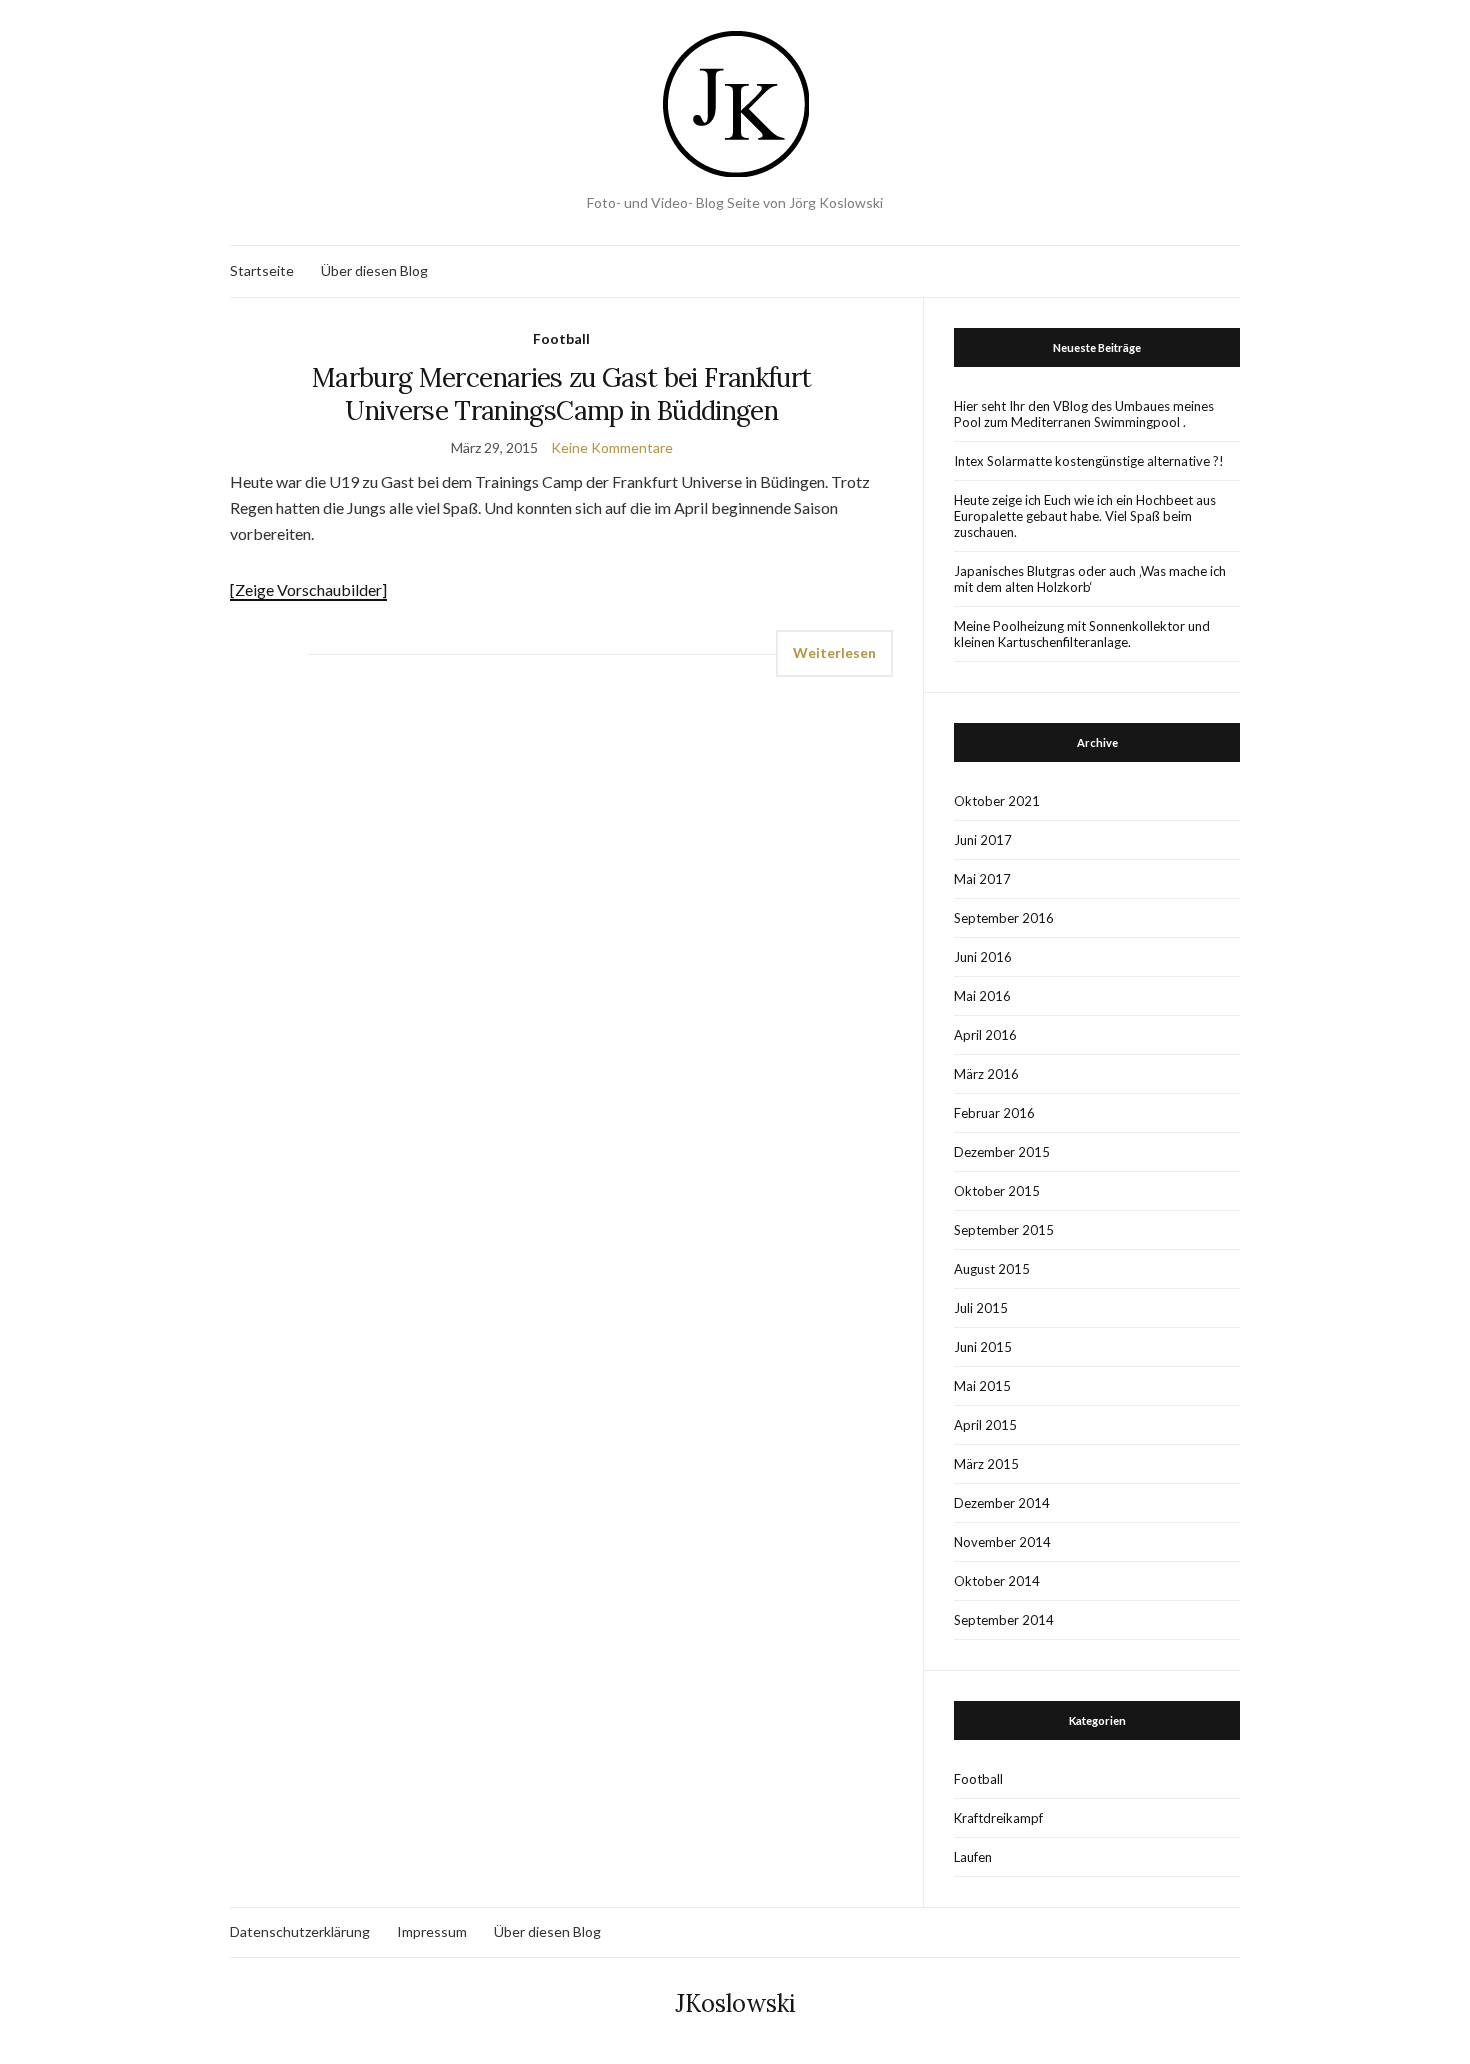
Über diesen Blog (374, 270)
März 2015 (986, 1464)
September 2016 (1004, 918)
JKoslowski (735, 2003)
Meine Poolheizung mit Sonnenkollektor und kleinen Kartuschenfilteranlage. (1082, 634)
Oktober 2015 (997, 1191)
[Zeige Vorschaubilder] (308, 589)
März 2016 (986, 1074)
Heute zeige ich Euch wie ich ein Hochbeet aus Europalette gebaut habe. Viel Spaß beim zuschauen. (1085, 516)
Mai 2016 (982, 996)
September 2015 (1004, 1230)
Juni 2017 (983, 840)
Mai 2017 (982, 879)
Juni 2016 (983, 957)
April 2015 (985, 1425)
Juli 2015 (981, 1308)
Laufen (973, 1857)
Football (561, 338)
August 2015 (992, 1269)
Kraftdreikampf (998, 1818)
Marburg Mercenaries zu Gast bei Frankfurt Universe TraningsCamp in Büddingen (561, 394)
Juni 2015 (983, 1347)
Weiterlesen (834, 652)
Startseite (262, 270)
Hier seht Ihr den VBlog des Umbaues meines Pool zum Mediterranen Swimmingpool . (1084, 414)
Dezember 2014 (1002, 1503)
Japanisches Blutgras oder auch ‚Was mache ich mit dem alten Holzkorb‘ (1090, 579)
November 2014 (1002, 1542)
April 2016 (985, 1035)
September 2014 (1004, 1620)
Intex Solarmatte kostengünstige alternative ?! (1089, 461)
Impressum (432, 1931)
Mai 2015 (982, 1386)
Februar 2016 (994, 1113)
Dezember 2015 (1002, 1152)
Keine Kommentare (612, 447)
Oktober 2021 (997, 801)
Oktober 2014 (997, 1581)
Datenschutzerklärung (300, 1931)
